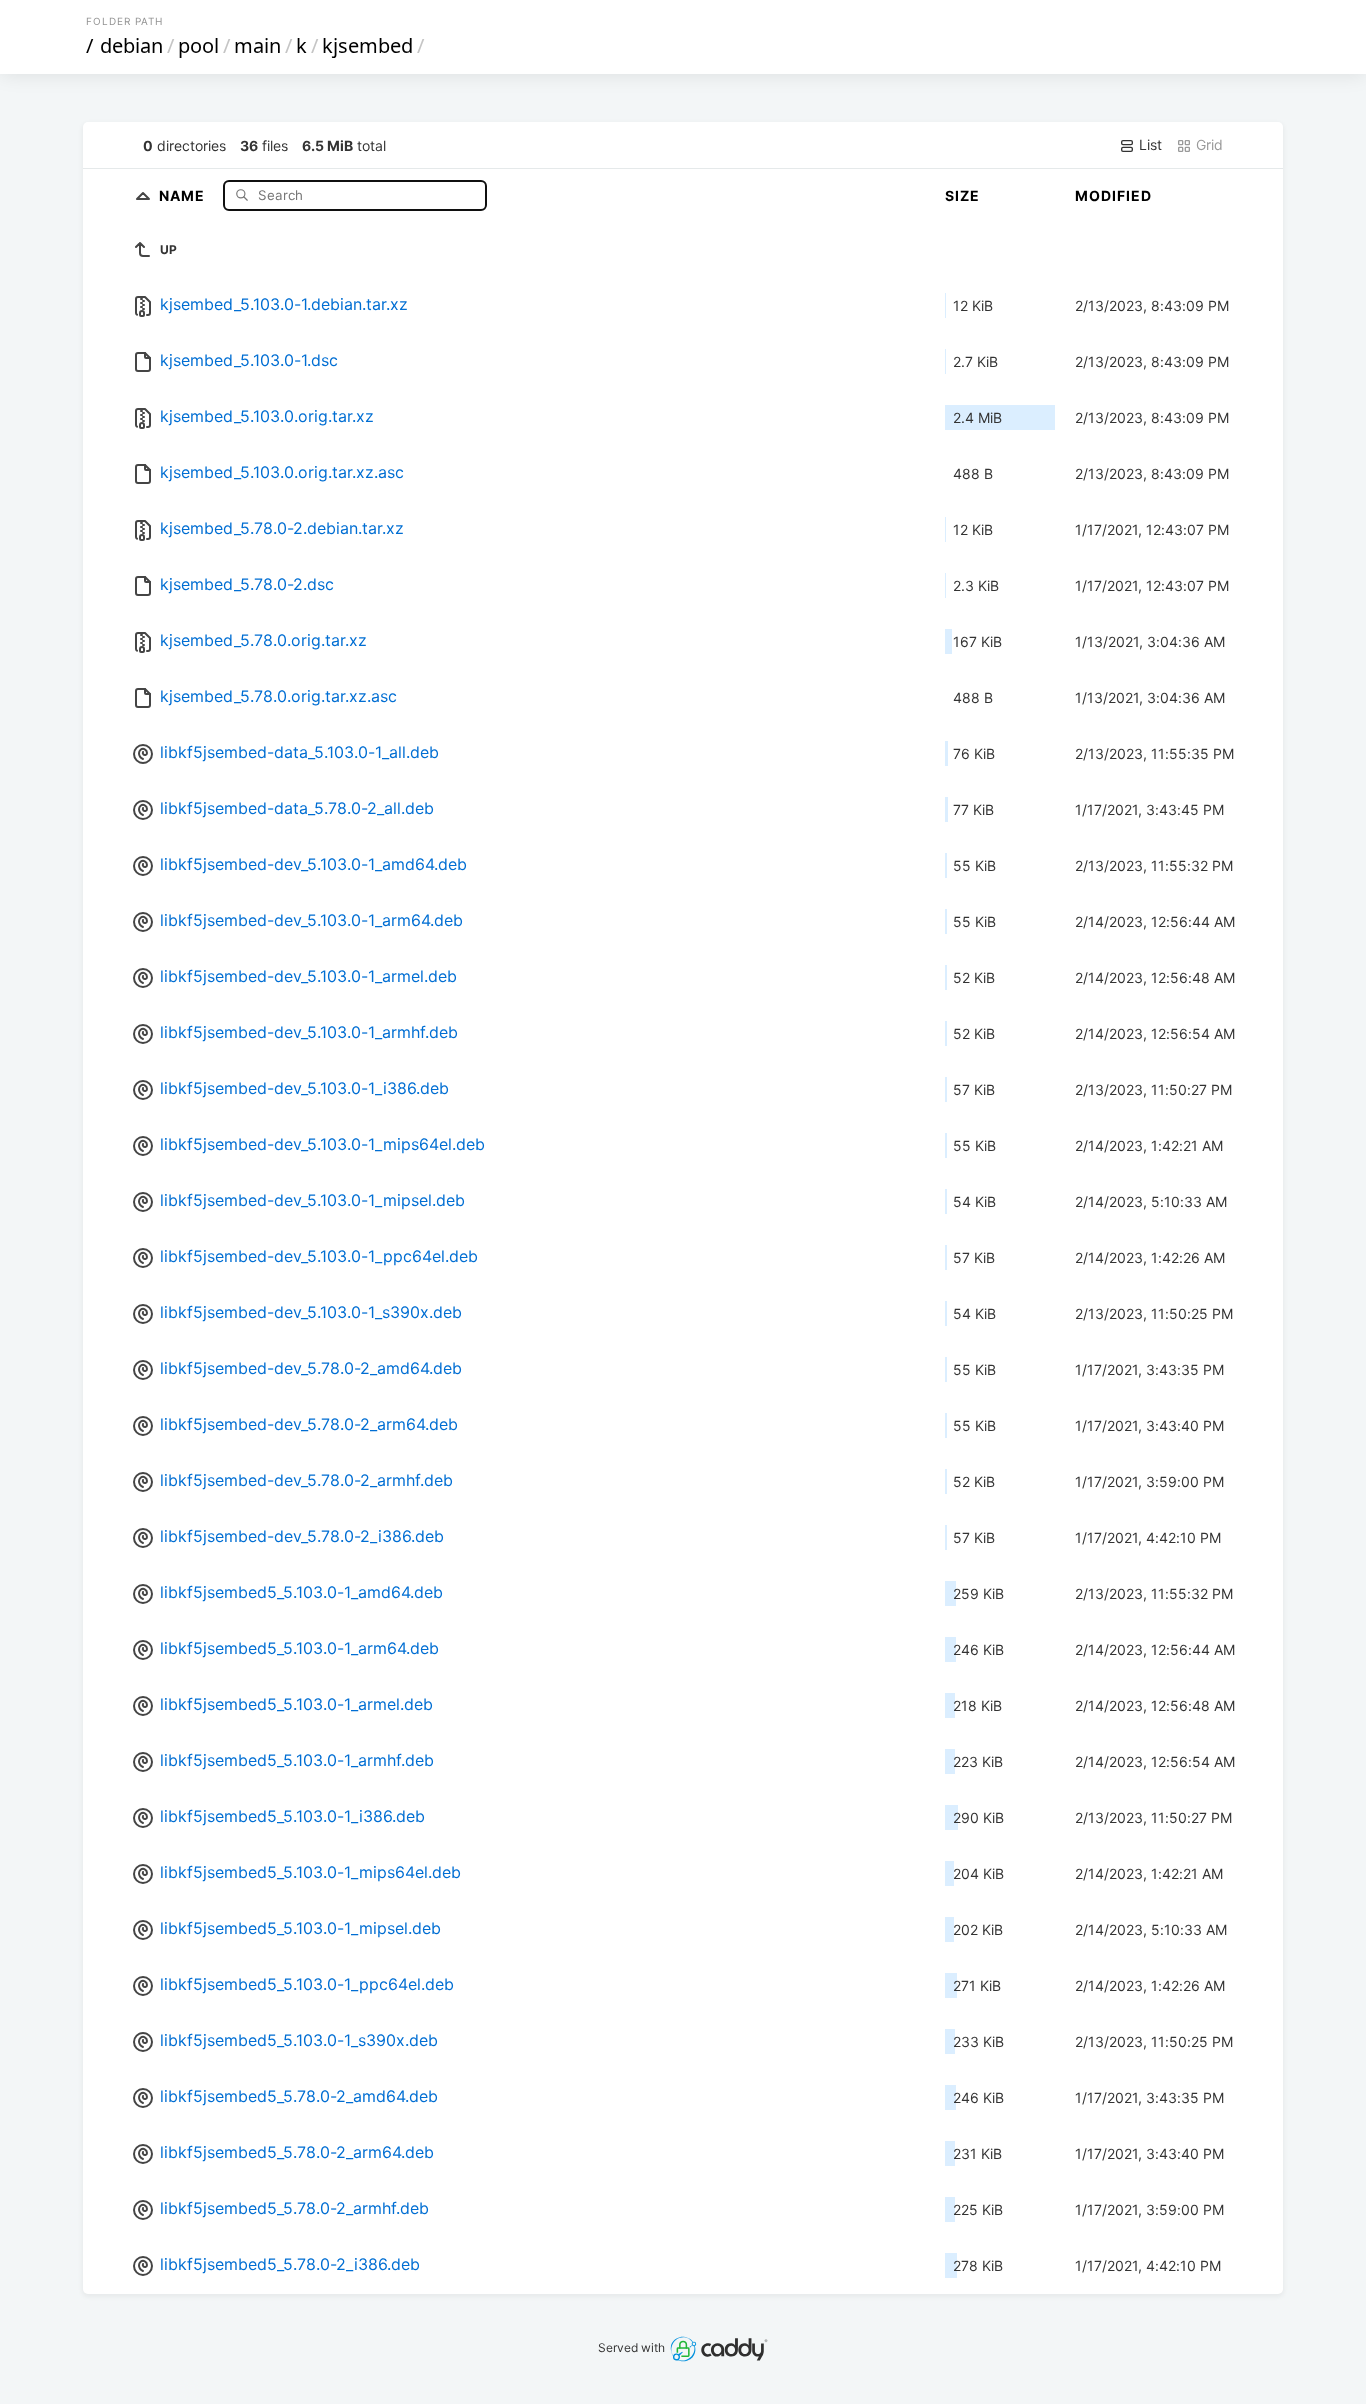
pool (198, 45)
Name (184, 194)
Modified (1113, 195)
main (257, 45)
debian (131, 45)
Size (962, 195)
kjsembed (367, 45)
